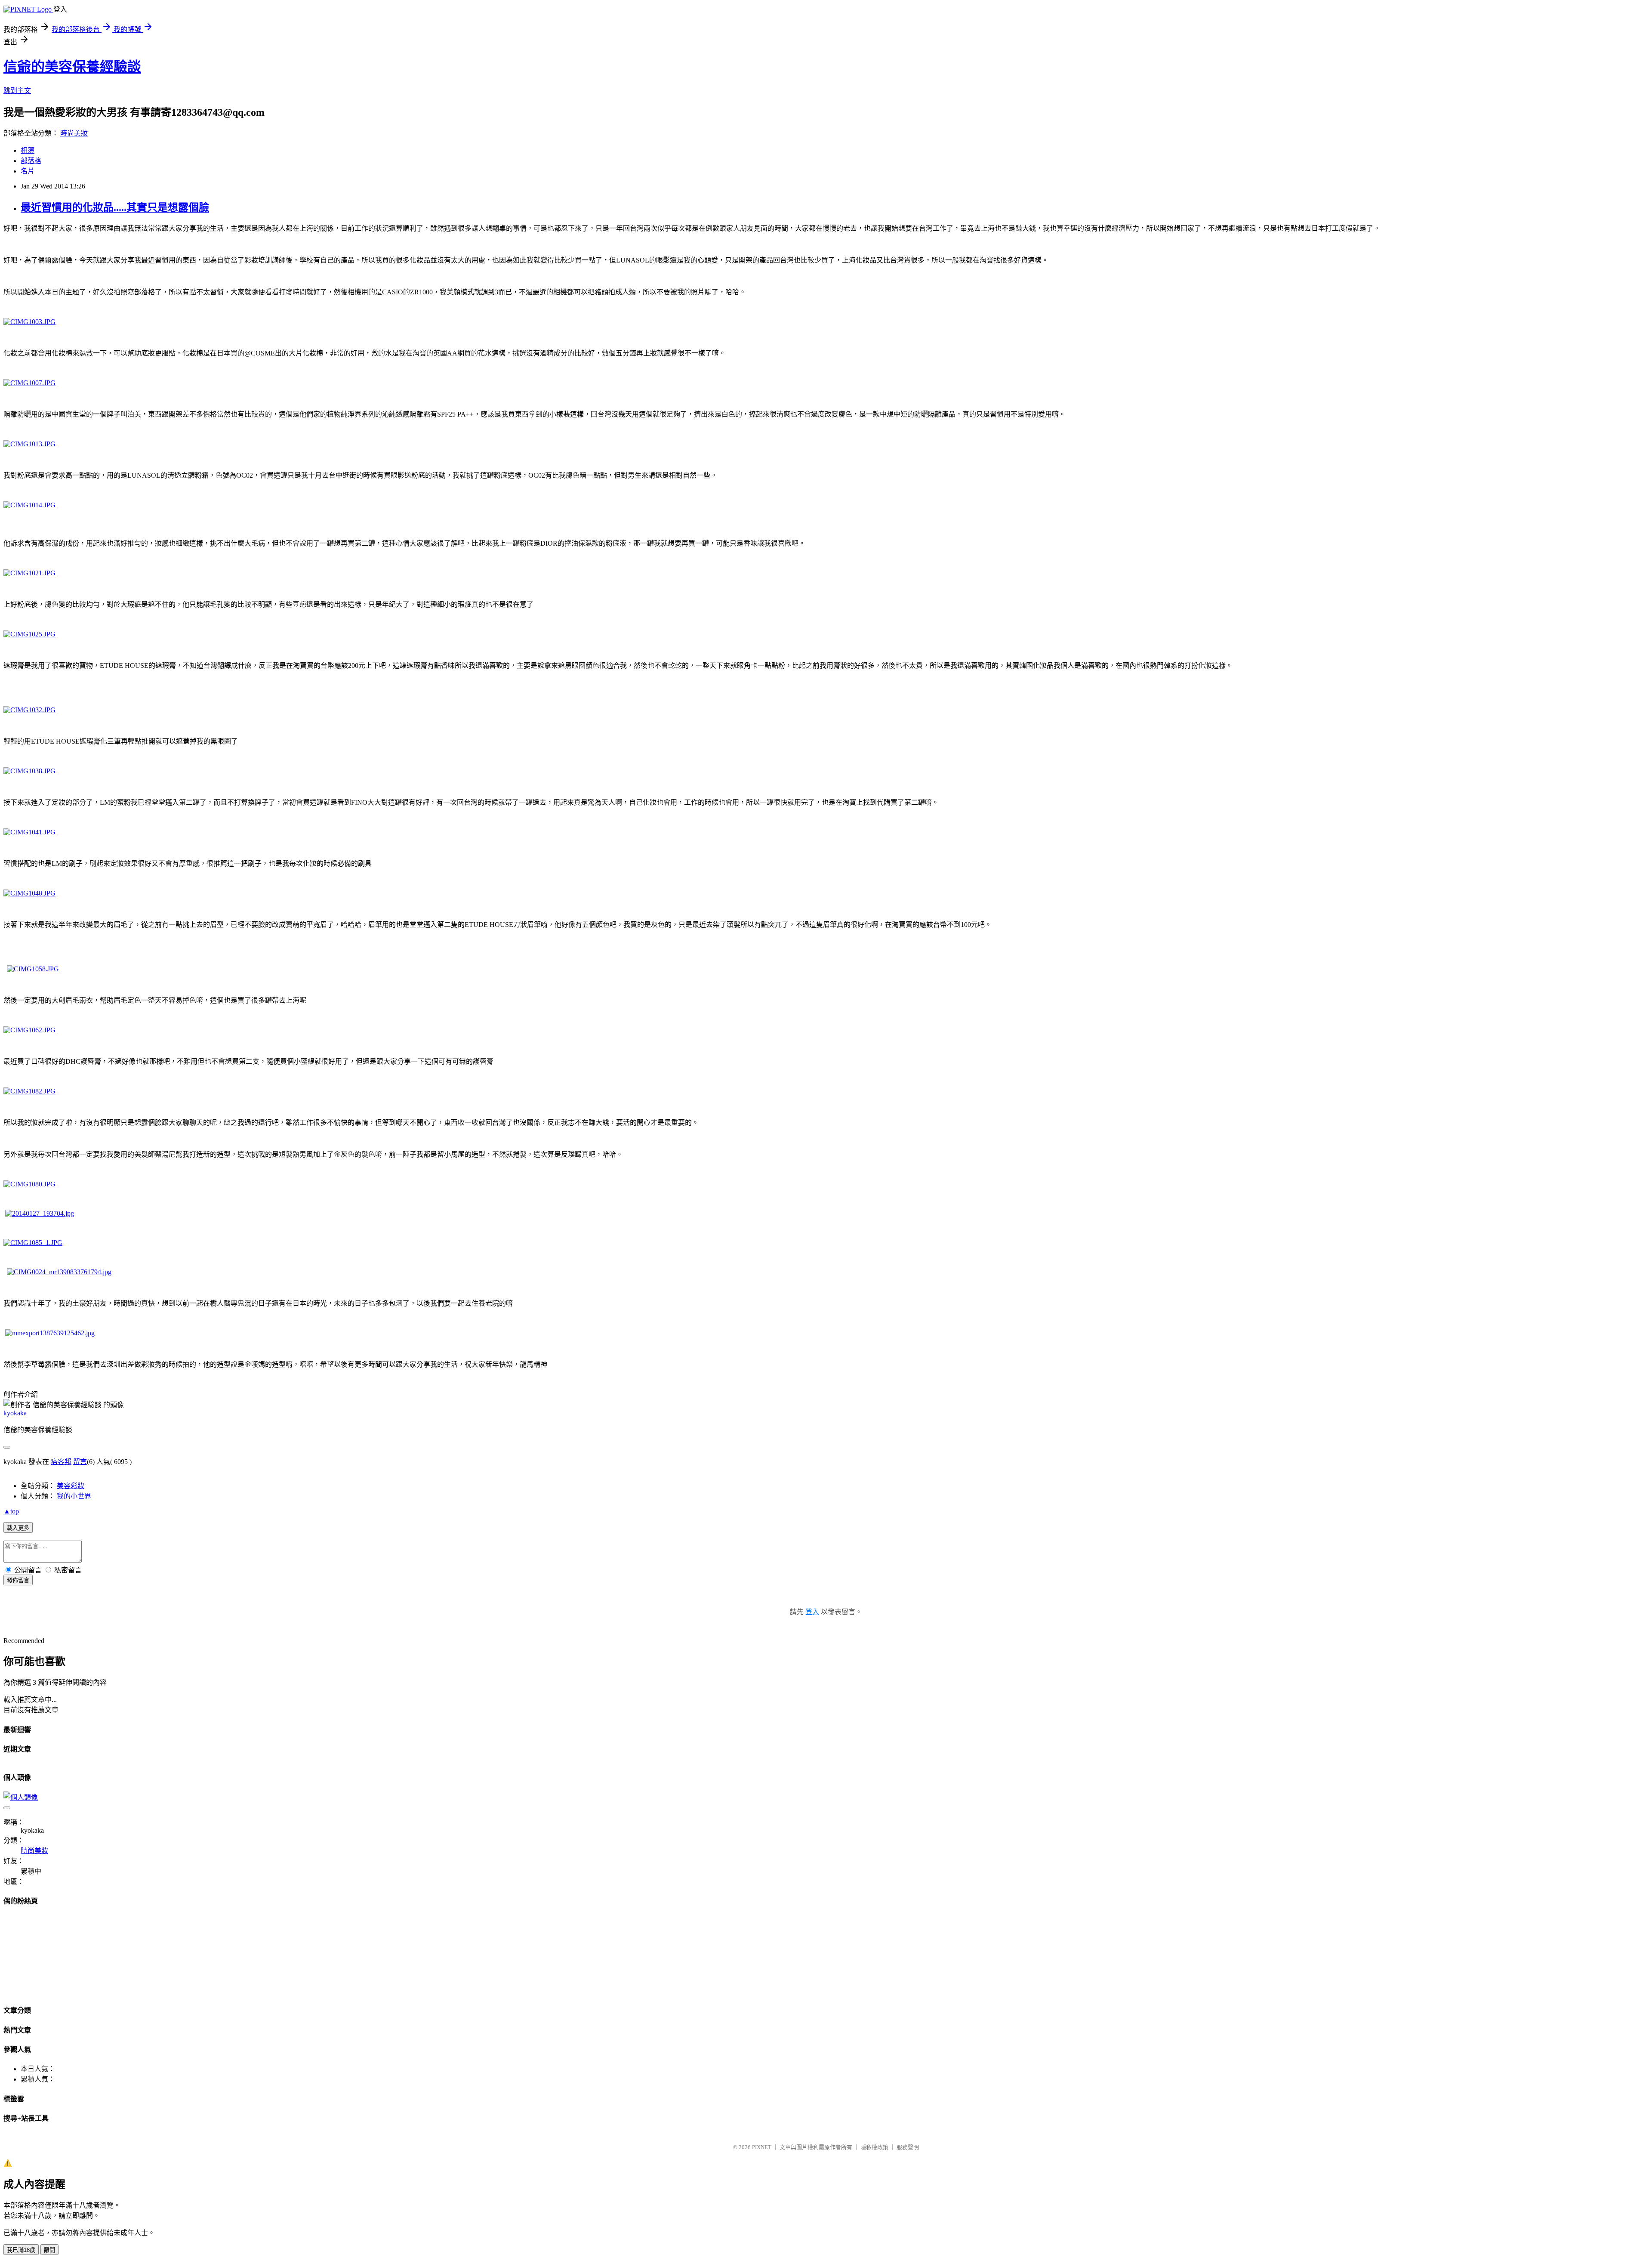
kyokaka (15, 1413)
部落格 (31, 161)
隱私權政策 (874, 2147)
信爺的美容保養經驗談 (72, 67)
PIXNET (762, 2147)
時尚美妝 (74, 133)
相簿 (28, 150)
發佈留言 (18, 1580)
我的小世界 (74, 1496)
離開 (49, 2250)
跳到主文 (17, 91)
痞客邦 (61, 1462)
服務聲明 (908, 2147)
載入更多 (18, 1528)
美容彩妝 (71, 1486)
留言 (80, 1462)
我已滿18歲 (21, 2250)
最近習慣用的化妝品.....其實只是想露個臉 (115, 207)
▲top (11, 1511)
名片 (28, 171)
